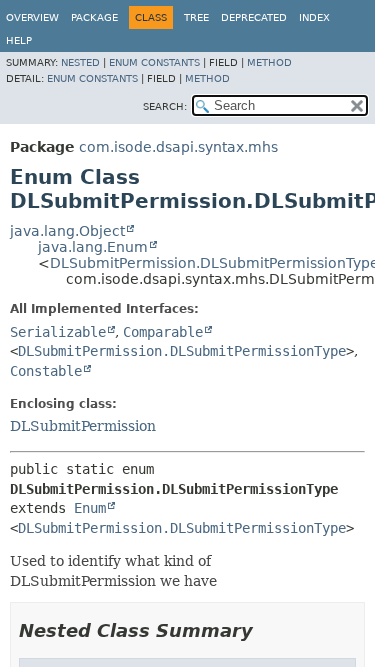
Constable (46, 371)
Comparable (163, 332)
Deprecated (254, 17)
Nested (80, 62)
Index (314, 17)
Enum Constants (154, 62)
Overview (32, 17)
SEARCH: (165, 106)
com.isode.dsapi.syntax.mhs (178, 147)
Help (19, 40)
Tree (196, 17)
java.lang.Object (67, 231)
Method (269, 62)
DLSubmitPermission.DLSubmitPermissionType (182, 351)
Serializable (58, 332)
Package (94, 17)
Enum (90, 508)
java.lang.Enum (93, 247)
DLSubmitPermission (83, 426)
